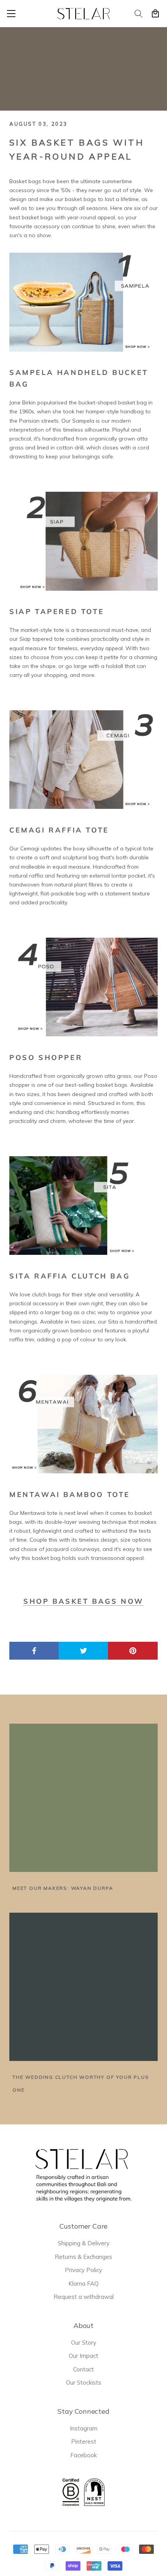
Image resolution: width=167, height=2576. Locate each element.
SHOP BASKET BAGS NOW (83, 1601)
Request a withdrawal (84, 2297)
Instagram (84, 2428)
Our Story (84, 2343)
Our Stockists (84, 2383)
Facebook (83, 2455)
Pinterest (84, 2442)
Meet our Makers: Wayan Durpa (63, 1888)
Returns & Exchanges (83, 2257)
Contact (83, 2369)
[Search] (139, 14)
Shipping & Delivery (84, 2243)
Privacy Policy (83, 2270)
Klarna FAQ (83, 2284)
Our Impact (83, 2356)
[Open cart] (155, 14)
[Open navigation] (11, 14)
